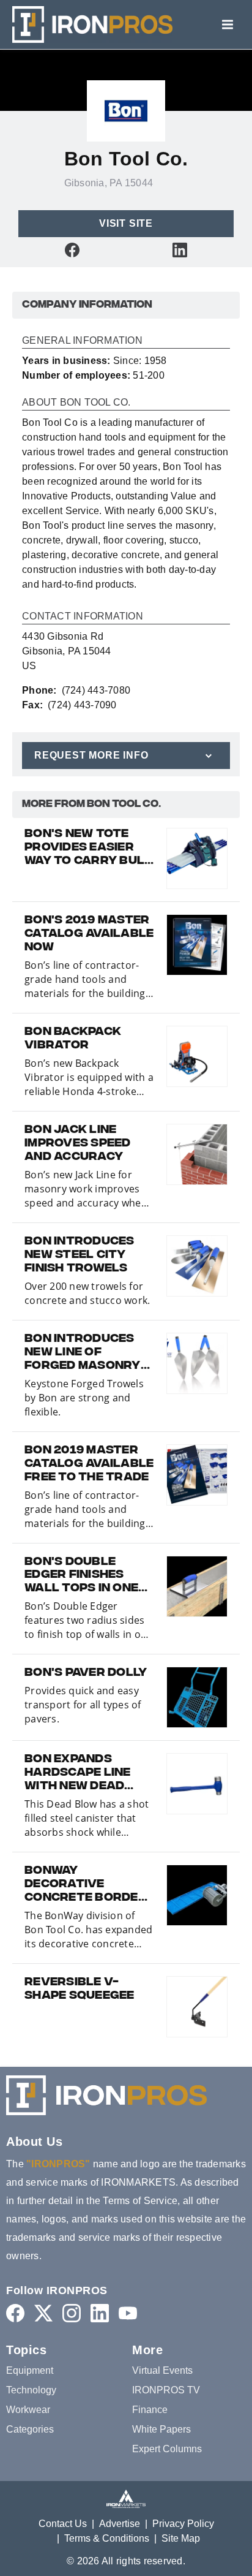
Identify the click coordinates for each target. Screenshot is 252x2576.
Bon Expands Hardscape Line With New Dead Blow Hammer (78, 1773)
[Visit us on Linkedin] (180, 250)
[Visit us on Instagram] (72, 2313)
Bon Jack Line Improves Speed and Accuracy (78, 1144)
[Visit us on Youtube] (128, 2313)
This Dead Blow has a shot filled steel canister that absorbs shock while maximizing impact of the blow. (87, 1818)
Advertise (120, 2524)
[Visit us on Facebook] (72, 250)
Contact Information (83, 616)
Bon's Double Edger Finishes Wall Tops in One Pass (81, 1576)
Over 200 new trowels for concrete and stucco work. (87, 1293)
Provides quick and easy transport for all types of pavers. (83, 1705)
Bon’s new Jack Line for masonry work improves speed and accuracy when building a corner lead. (86, 1189)
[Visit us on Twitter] (43, 2313)
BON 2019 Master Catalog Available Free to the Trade (89, 1464)
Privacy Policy (183, 2524)
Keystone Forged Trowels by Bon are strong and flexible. (84, 1398)
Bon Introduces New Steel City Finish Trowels (80, 1256)
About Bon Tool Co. (76, 403)
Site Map (181, 2538)
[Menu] (228, 25)
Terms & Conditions (107, 2538)
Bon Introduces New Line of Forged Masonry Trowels (83, 1353)
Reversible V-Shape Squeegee (80, 1990)
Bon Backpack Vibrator (73, 1039)
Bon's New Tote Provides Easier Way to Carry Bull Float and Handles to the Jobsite (88, 848)
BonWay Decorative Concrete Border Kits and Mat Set (86, 1885)
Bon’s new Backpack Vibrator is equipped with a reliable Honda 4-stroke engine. (89, 1078)
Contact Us (63, 2524)
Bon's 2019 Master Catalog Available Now (89, 934)
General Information (82, 341)
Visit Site (126, 223)
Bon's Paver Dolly (86, 1673)
